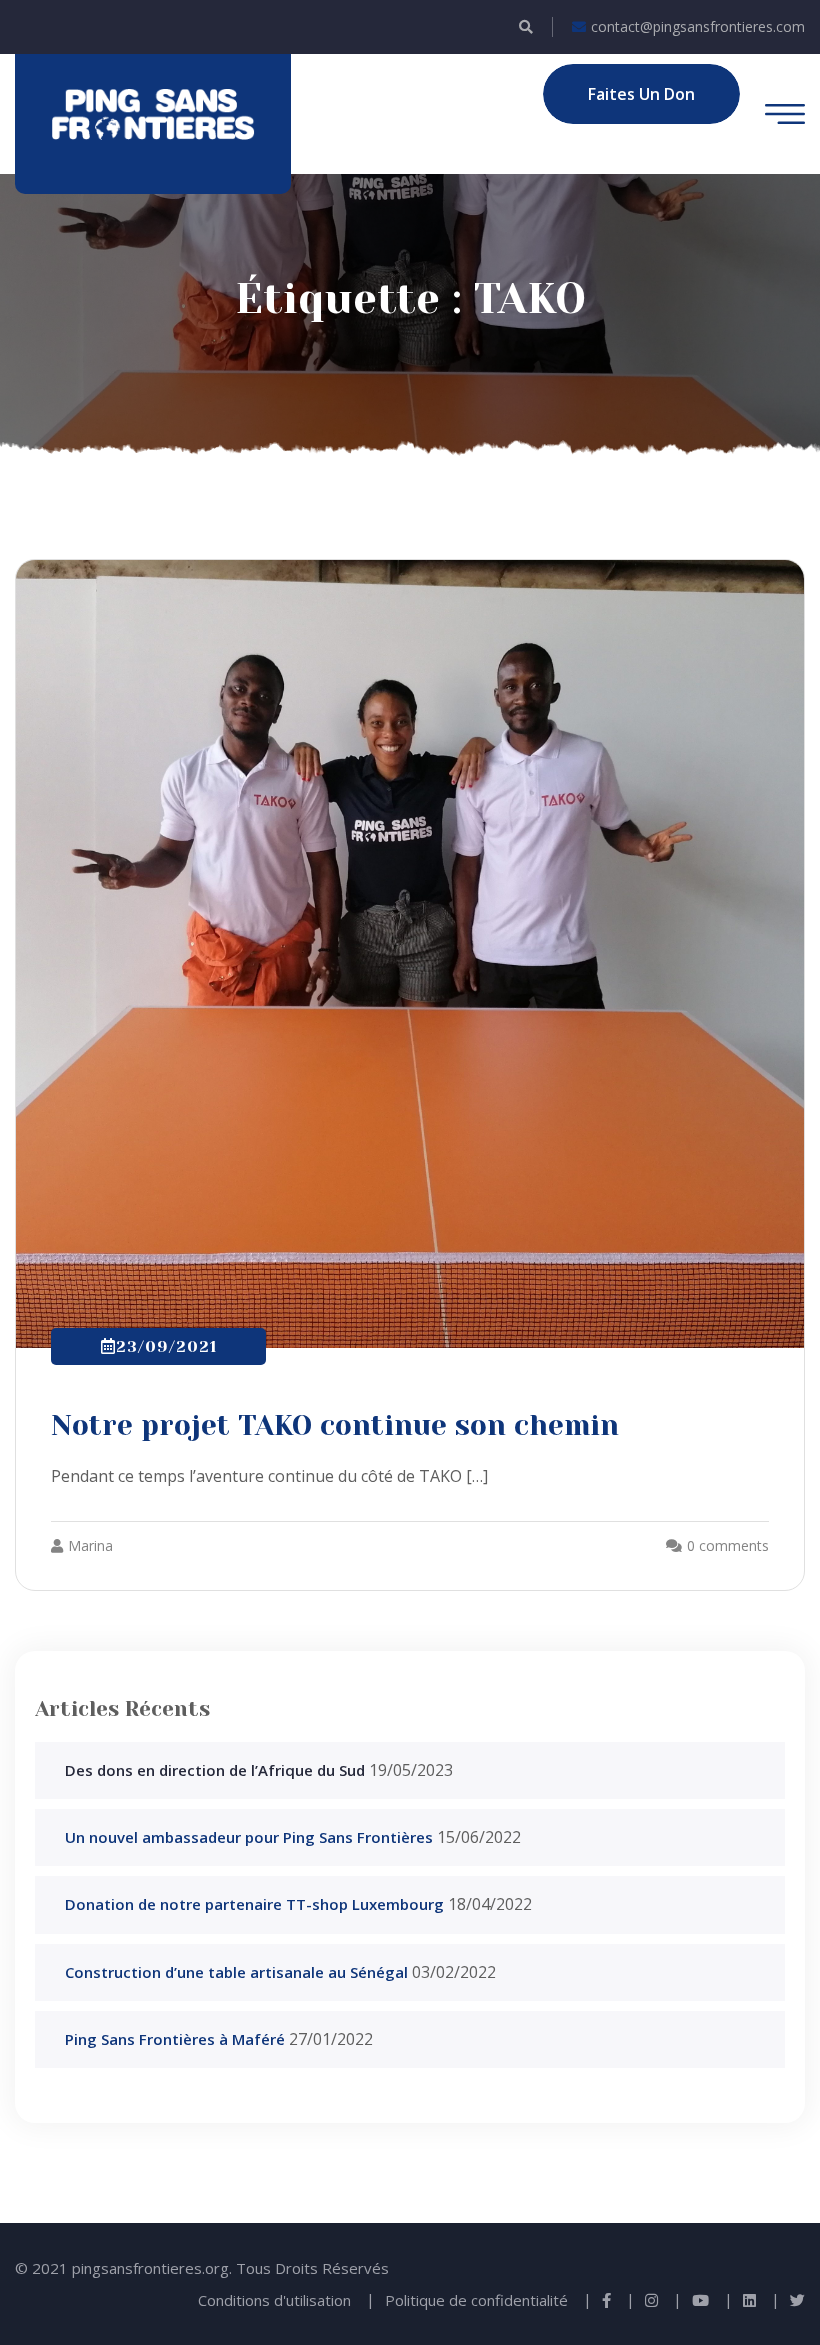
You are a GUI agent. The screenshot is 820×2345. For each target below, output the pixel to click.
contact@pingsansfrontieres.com (698, 26)
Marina (90, 1545)
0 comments (728, 1545)
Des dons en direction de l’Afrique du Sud (215, 1770)
